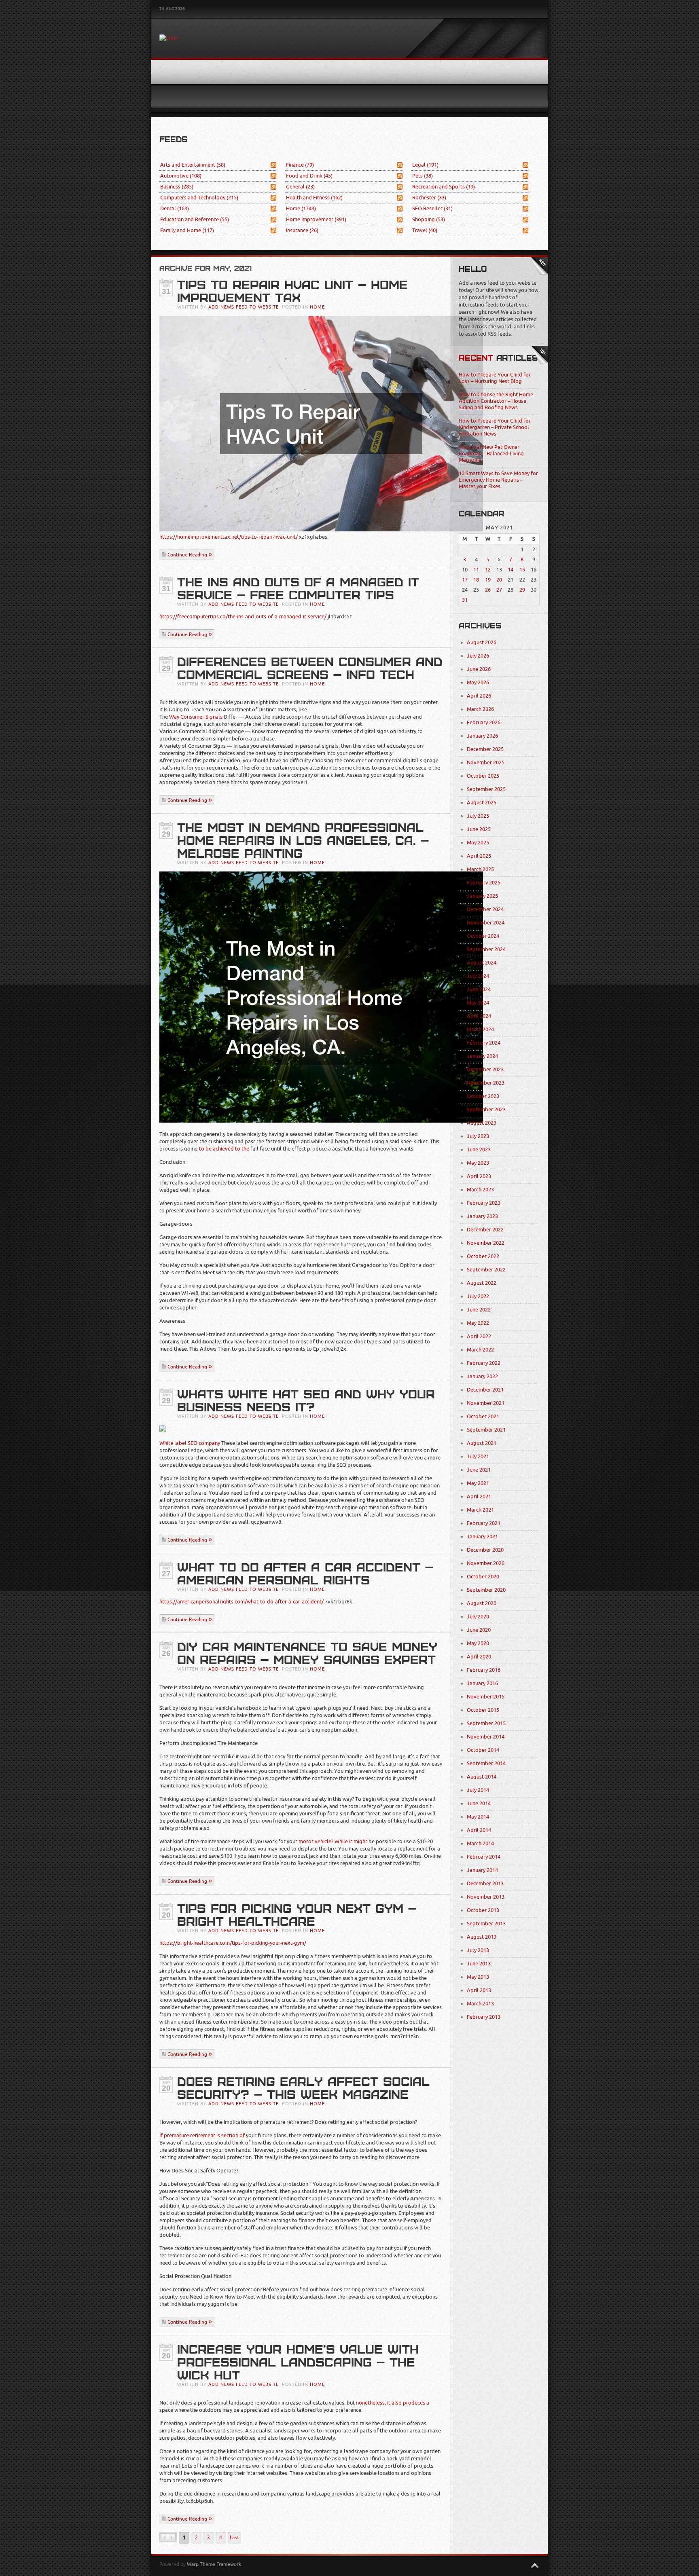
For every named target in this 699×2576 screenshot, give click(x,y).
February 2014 (484, 1857)
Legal (425, 165)
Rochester (429, 198)
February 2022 (484, 1363)
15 (522, 570)
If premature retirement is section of (202, 2135)
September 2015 (486, 1723)
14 (510, 570)
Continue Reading (187, 555)
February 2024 (484, 1043)
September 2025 (486, 789)
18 (476, 580)
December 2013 (485, 1883)
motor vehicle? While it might (333, 1841)
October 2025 (483, 776)
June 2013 (479, 1964)
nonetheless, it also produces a (393, 2403)
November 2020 (486, 1563)
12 (488, 570)
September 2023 (486, 1109)
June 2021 (479, 1470)
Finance (300, 165)
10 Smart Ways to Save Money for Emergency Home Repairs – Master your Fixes (498, 480)
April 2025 (479, 856)
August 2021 (482, 1443)
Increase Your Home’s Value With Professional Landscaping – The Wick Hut (298, 2362)
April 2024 (479, 1016)
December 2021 (485, 1390)
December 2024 (485, 909)
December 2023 (485, 1069)
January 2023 (482, 1216)
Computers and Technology (199, 198)
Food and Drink (309, 176)
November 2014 (486, 1737)
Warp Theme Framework (214, 2564)
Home (301, 208)
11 (476, 570)
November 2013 (486, 1897)
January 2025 (482, 896)
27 (499, 590)
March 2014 (480, 1843)
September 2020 (486, 1590)
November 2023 (486, 1083)
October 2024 (483, 936)
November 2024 (486, 923)
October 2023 (483, 1096)
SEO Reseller (432, 208)
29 (522, 590)
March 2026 (480, 709)
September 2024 (486, 949)
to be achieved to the (224, 1149)
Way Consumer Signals (196, 717)
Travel (425, 230)
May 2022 (478, 1323)
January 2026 (482, 736)
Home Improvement (316, 219)
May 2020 (478, 1643)
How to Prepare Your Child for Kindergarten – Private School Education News (495, 427)
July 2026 (478, 656)
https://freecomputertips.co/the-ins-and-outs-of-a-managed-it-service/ (243, 617)
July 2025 (478, 816)
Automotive (181, 176)
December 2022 (485, 1230)
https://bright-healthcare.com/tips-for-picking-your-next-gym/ (233, 1943)
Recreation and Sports (444, 187)
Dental (175, 208)
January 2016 (482, 1683)
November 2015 (486, 1697)
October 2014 (483, 1750)
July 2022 (478, 1296)
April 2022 (479, 1336)
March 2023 (480, 1190)
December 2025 (485, 749)
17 (465, 580)
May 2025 (478, 843)
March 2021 (480, 1510)
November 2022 (486, 1243)
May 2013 (478, 1977)
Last (234, 2538)
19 (488, 580)
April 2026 (479, 696)
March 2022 (480, 1350)
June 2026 (479, 669)
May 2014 (478, 1817)
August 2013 (482, 1937)
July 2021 (478, 1456)
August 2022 (482, 1283)
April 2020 (479, 1657)
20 (499, 580)
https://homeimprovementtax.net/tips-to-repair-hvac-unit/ (229, 537)
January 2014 (482, 1870)
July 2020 (478, 1617)
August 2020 (482, 1603)
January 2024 (482, 1056)
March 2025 (480, 869)
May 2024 (478, 1003)
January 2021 (482, 1537)
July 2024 (478, 976)
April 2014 (479, 1830)
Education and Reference (195, 219)
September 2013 (486, 1924)
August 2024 (482, 963)
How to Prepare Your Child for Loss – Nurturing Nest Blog (495, 378)
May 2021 (478, 1483)
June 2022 (479, 1310)
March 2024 (480, 1029)
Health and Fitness (314, 198)
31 (465, 600)
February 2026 (484, 722)
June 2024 (479, 989)
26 (488, 590)
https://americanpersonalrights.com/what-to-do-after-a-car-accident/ (241, 1602)
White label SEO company (190, 1443)
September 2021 (486, 1430)
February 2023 (484, 1203)
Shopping (429, 219)
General (300, 187)
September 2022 (486, 1270)
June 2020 (479, 1630)
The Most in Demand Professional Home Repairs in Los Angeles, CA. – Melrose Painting (303, 841)
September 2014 (486, 1763)
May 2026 (478, 682)
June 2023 (479, 1149)
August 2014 (482, 1777)
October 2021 (483, 1416)
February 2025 (484, 883)
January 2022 (482, 1376)
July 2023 (478, 1136)
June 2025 (479, 829)
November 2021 (486, 1403)
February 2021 (484, 1523)
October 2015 (483, 1710)
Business (177, 187)
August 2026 (482, 642)
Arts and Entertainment (193, 165)
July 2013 (478, 1950)
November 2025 (486, 762)
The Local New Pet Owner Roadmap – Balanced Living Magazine (491, 454)
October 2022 (483, 1256)
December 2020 (485, 1550)
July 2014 (478, 1790)
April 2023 (479, 1176)
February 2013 (484, 2017)
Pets (423, 176)
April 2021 (479, 1496)
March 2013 (480, 2004)
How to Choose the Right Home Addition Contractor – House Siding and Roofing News (496, 401)
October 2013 (483, 1910)
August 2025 (482, 803)
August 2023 (482, 1123)
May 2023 (478, 1163)
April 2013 (479, 1990)
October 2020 (483, 1577)
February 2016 (484, 1670)
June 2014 (479, 1803)
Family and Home (187, 230)
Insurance (302, 230)
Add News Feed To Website (244, 307)
